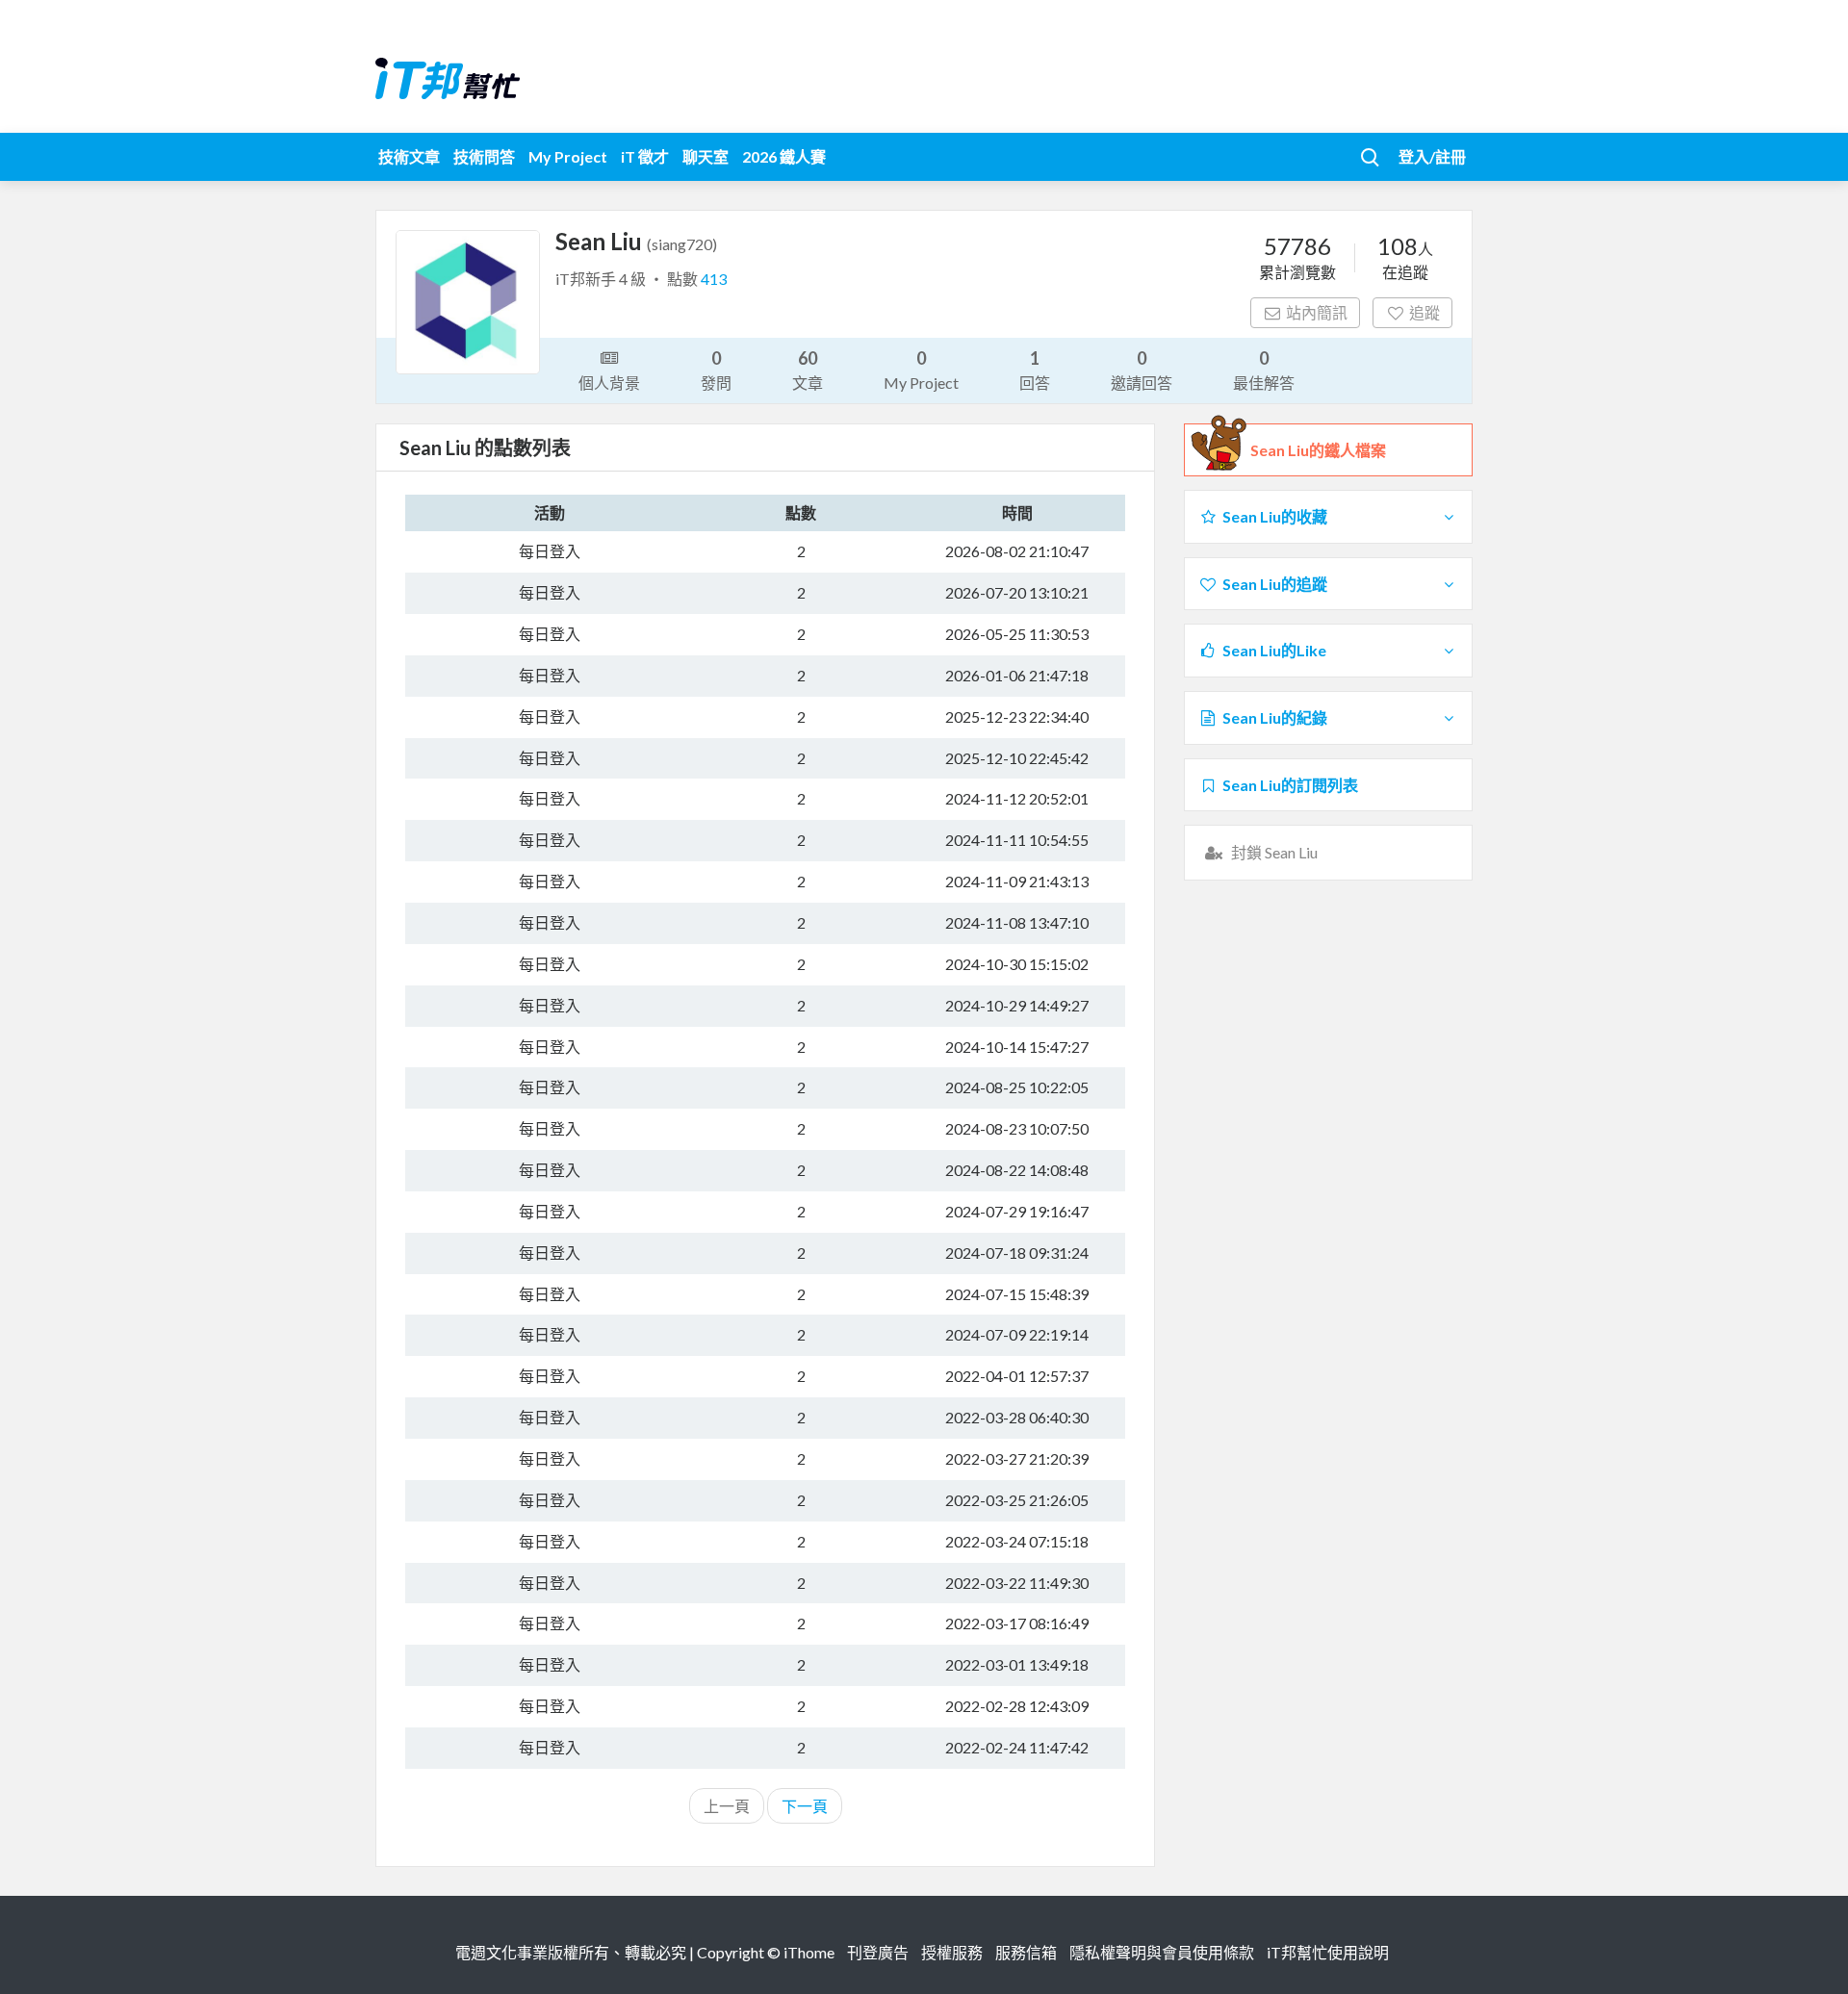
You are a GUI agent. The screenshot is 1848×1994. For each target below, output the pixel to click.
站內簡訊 (1317, 312)
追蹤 (1424, 312)
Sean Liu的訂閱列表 (1290, 785)
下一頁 (805, 1806)
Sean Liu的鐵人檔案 (1318, 450)
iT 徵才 (645, 156)
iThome (809, 1952)
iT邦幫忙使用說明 (1328, 1952)
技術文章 (409, 156)
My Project (568, 156)
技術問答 (484, 156)
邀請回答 (1142, 370)
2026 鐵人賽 (784, 156)
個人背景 (609, 383)
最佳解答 (1264, 370)
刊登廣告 (878, 1952)
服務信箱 (1026, 1952)
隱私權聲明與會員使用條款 (1162, 1952)
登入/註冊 (1432, 156)
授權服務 (952, 1952)
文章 (808, 370)
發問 (716, 370)
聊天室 (706, 156)
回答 (1035, 370)
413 (714, 279)
